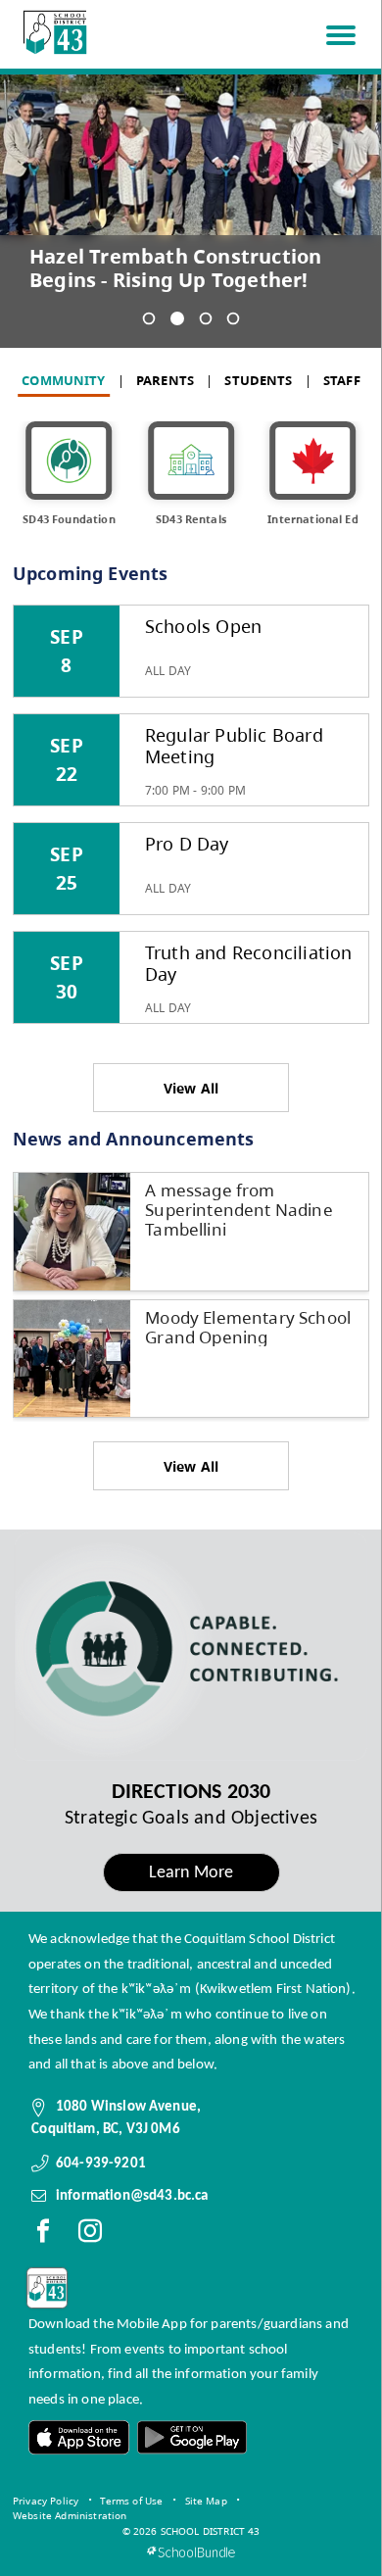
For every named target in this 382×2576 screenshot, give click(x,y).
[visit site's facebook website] (43, 2235)
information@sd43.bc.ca (132, 2196)
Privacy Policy (46, 2501)
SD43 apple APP (79, 2437)
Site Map (206, 2501)
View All (191, 1088)
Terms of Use (131, 2501)
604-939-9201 (101, 2163)
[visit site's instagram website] (90, 2235)
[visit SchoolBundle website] (191, 2552)
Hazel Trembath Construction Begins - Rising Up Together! (175, 268)
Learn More (191, 1873)
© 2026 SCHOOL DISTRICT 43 (191, 2531)
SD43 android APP (191, 2437)
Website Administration (70, 2515)
